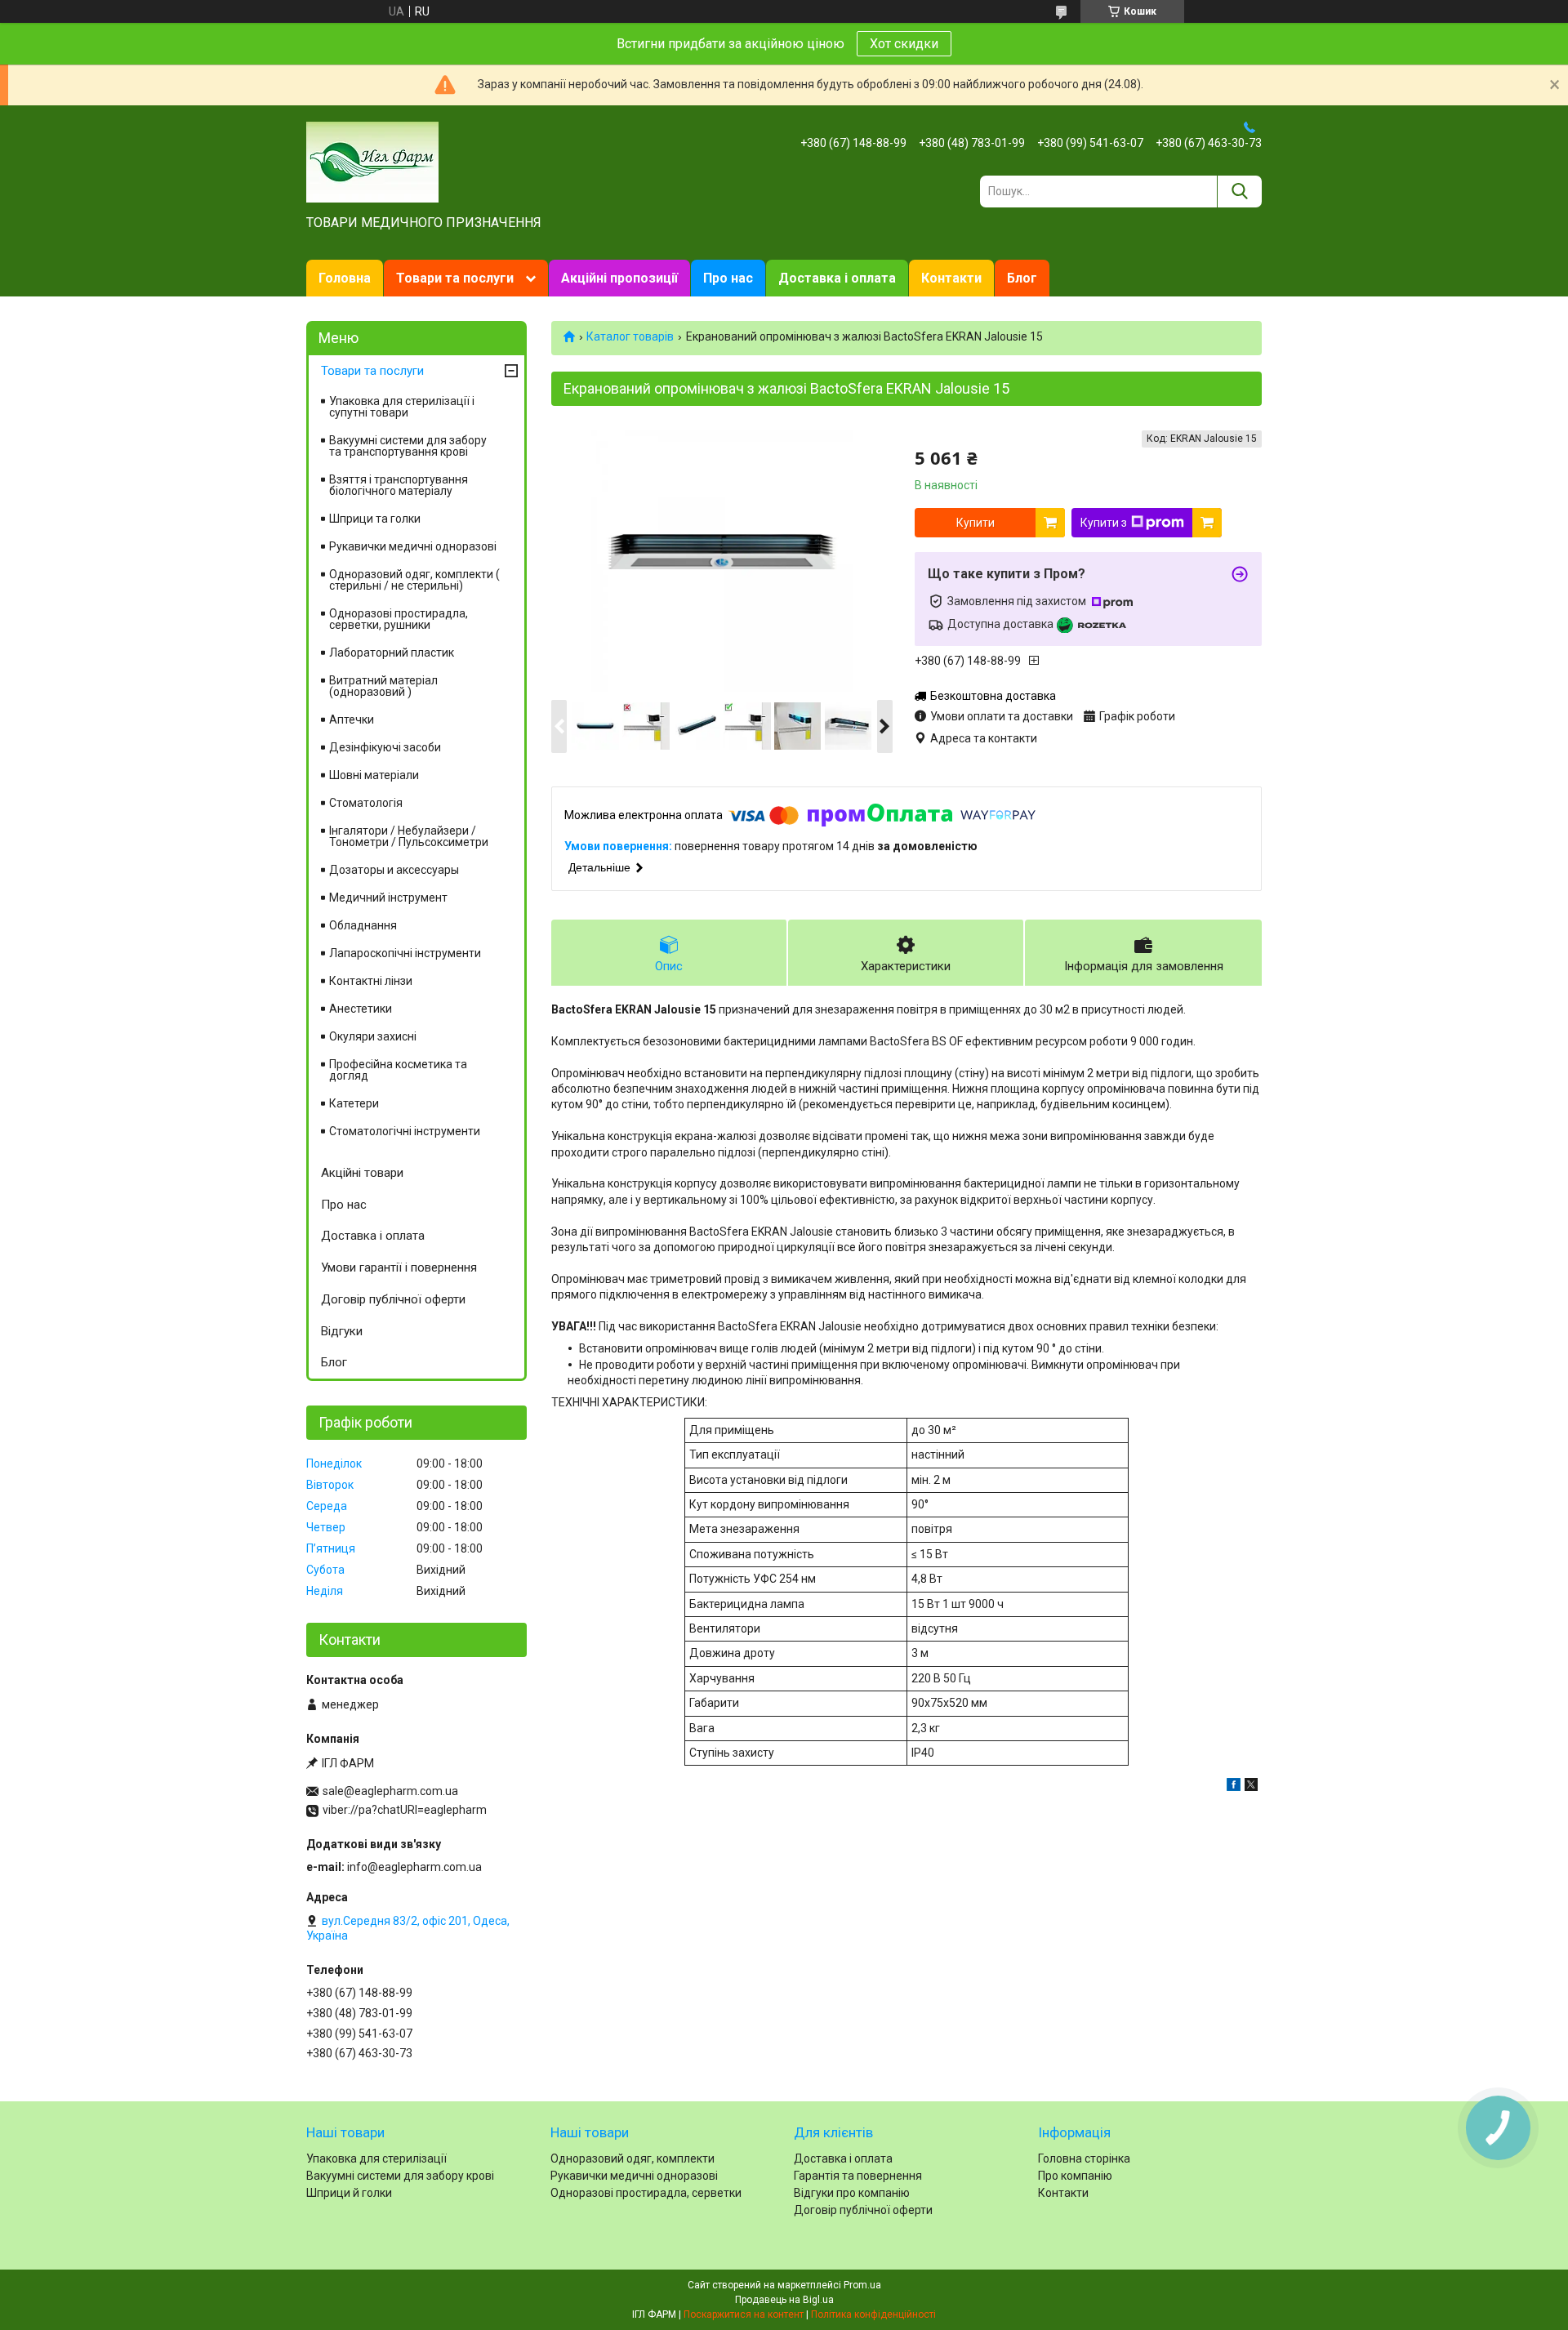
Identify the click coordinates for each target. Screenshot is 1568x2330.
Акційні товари (362, 1173)
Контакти (951, 278)
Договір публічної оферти (393, 1299)
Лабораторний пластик (392, 653)
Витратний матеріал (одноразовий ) (383, 686)
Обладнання (363, 925)
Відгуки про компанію (852, 2193)
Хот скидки (904, 44)
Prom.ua (862, 2285)
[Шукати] (1239, 192)
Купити (976, 523)
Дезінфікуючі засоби (385, 747)
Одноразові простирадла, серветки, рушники (399, 619)
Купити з (1104, 523)
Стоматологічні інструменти (405, 1131)
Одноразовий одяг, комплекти (633, 2158)
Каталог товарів (630, 336)
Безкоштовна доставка (993, 696)
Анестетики (361, 1009)
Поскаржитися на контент (744, 2314)
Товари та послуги (455, 278)
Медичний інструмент (388, 898)
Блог (1022, 278)
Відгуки (342, 1331)
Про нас (728, 278)
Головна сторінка (1084, 2158)
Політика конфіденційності (873, 2314)
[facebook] (1234, 1787)
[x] (1251, 1787)
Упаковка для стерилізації (376, 2158)
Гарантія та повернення (858, 2176)
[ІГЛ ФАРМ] (372, 161)
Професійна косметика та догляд (398, 1070)
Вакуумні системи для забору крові (400, 2176)
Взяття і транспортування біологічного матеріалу (399, 485)
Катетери (354, 1103)
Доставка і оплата (837, 278)
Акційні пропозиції (619, 278)
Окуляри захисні (373, 1036)
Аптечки (352, 719)
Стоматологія (366, 803)
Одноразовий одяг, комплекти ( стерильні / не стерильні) (414, 580)
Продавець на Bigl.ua (784, 2300)
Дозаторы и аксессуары (394, 870)
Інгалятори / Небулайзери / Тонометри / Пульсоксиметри (409, 836)
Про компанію (1075, 2176)
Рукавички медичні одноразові (413, 546)
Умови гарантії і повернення (399, 1267)
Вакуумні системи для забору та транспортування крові (408, 446)
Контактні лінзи (371, 981)
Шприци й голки (349, 2193)
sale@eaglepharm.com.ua (390, 1791)
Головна (345, 278)
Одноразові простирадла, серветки (646, 2193)
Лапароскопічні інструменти (405, 953)
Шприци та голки (375, 519)
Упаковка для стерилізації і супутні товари (402, 407)
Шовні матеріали (374, 775)
